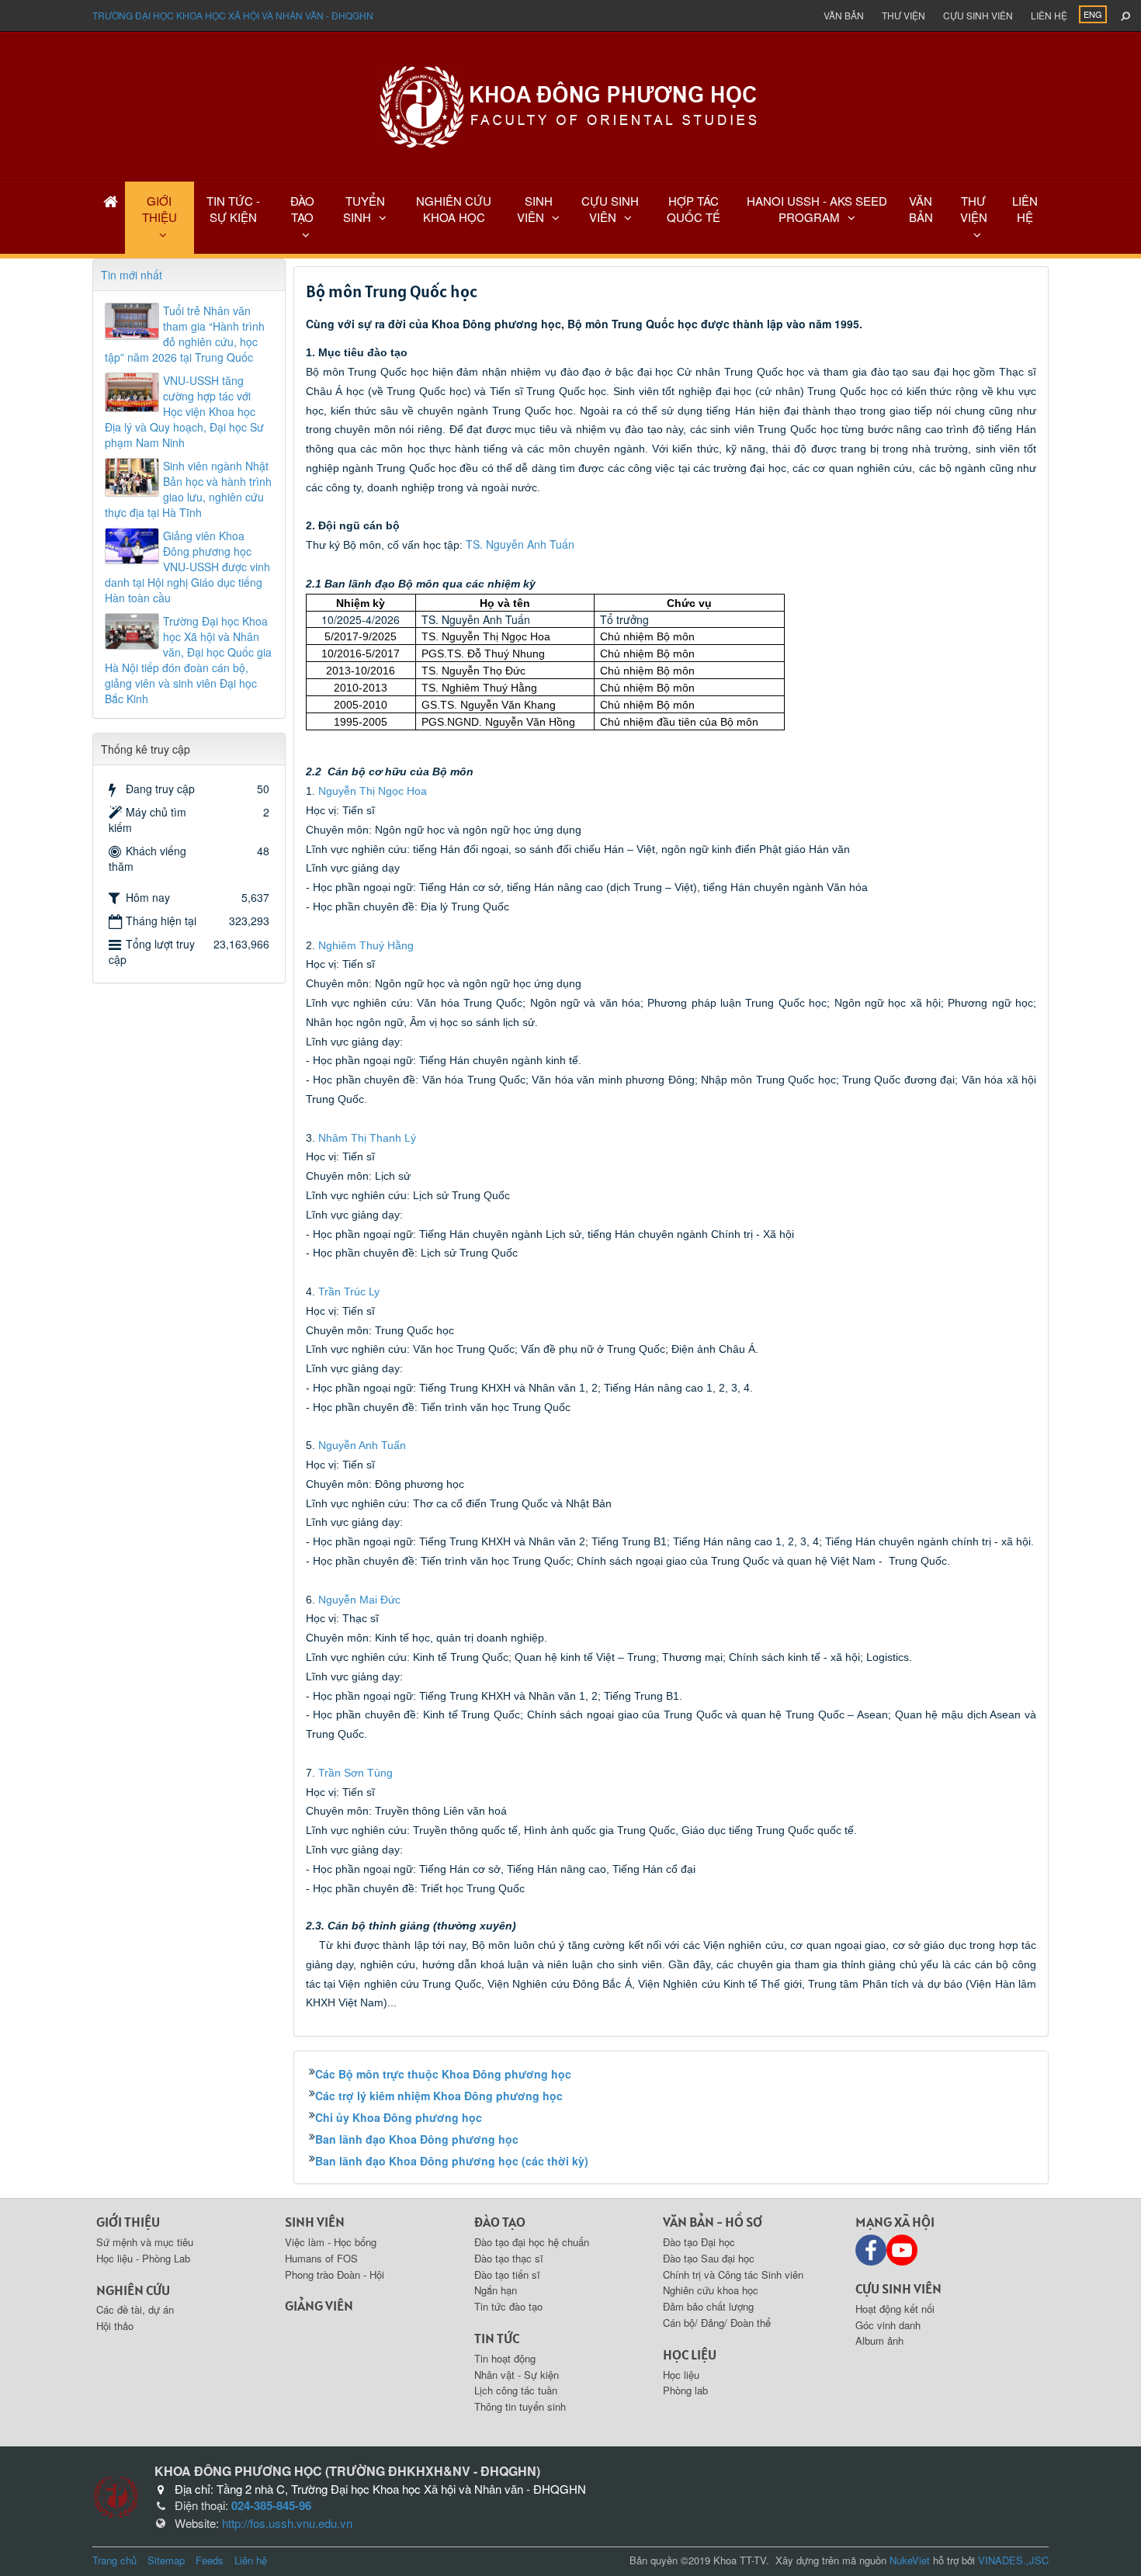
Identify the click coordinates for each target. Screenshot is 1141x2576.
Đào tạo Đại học (699, 2242)
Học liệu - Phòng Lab (143, 2258)
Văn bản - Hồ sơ (713, 2222)
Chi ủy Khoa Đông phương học (399, 2117)
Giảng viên (319, 2306)
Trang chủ (114, 2560)
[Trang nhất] (111, 201)
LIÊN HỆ (1025, 209)
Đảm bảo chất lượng (708, 2306)
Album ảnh (879, 2340)
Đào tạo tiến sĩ (507, 2274)
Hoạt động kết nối (895, 2309)
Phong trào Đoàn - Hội (335, 2274)
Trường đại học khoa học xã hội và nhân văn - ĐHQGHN (233, 15)
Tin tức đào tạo (508, 2306)
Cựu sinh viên (978, 15)
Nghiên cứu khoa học (711, 2290)
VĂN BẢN (921, 209)
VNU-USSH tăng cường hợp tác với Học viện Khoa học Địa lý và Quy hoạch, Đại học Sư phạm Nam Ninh (184, 411)
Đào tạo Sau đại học (709, 2258)
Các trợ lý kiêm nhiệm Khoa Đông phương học (439, 2096)
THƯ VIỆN (974, 209)
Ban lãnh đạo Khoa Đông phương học (417, 2139)
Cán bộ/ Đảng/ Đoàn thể (717, 2323)
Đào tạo (500, 2222)
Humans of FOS (321, 2258)
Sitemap (166, 2560)
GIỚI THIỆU (160, 209)
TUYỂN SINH (364, 209)
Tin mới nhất (132, 275)
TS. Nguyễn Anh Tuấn (520, 544)
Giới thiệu (128, 2222)
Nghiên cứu (133, 2290)
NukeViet (910, 2560)
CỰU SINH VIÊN (610, 209)
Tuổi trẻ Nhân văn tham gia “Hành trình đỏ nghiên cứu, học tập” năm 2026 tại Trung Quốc (185, 334)
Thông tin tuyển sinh (520, 2406)
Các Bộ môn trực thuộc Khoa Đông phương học (443, 2074)
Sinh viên (315, 2222)
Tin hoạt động (505, 2358)
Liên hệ (1049, 15)
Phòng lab (685, 2390)
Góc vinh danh (888, 2325)
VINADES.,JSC (1013, 2560)
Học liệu (690, 2354)
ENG (1093, 14)
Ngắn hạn (496, 2290)
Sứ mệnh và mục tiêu (145, 2242)
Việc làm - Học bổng (331, 2242)
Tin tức (497, 2338)
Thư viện (903, 15)
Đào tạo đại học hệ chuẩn (532, 2242)
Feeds (210, 2560)
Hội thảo (115, 2326)
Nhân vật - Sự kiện (517, 2375)
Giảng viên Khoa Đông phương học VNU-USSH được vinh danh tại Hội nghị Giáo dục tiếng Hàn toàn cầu (187, 567)
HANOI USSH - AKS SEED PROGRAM (817, 209)
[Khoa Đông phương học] (570, 105)
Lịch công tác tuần (516, 2390)
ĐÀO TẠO (302, 209)
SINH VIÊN (535, 209)
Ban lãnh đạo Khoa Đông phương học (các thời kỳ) (452, 2161)
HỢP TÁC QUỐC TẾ (694, 209)
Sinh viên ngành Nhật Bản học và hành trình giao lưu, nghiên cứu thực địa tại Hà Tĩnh (188, 489)
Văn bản (844, 15)
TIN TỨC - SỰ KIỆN (233, 209)
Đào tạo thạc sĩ (509, 2258)
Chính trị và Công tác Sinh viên (733, 2274)
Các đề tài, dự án (135, 2309)
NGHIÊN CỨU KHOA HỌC (454, 209)
